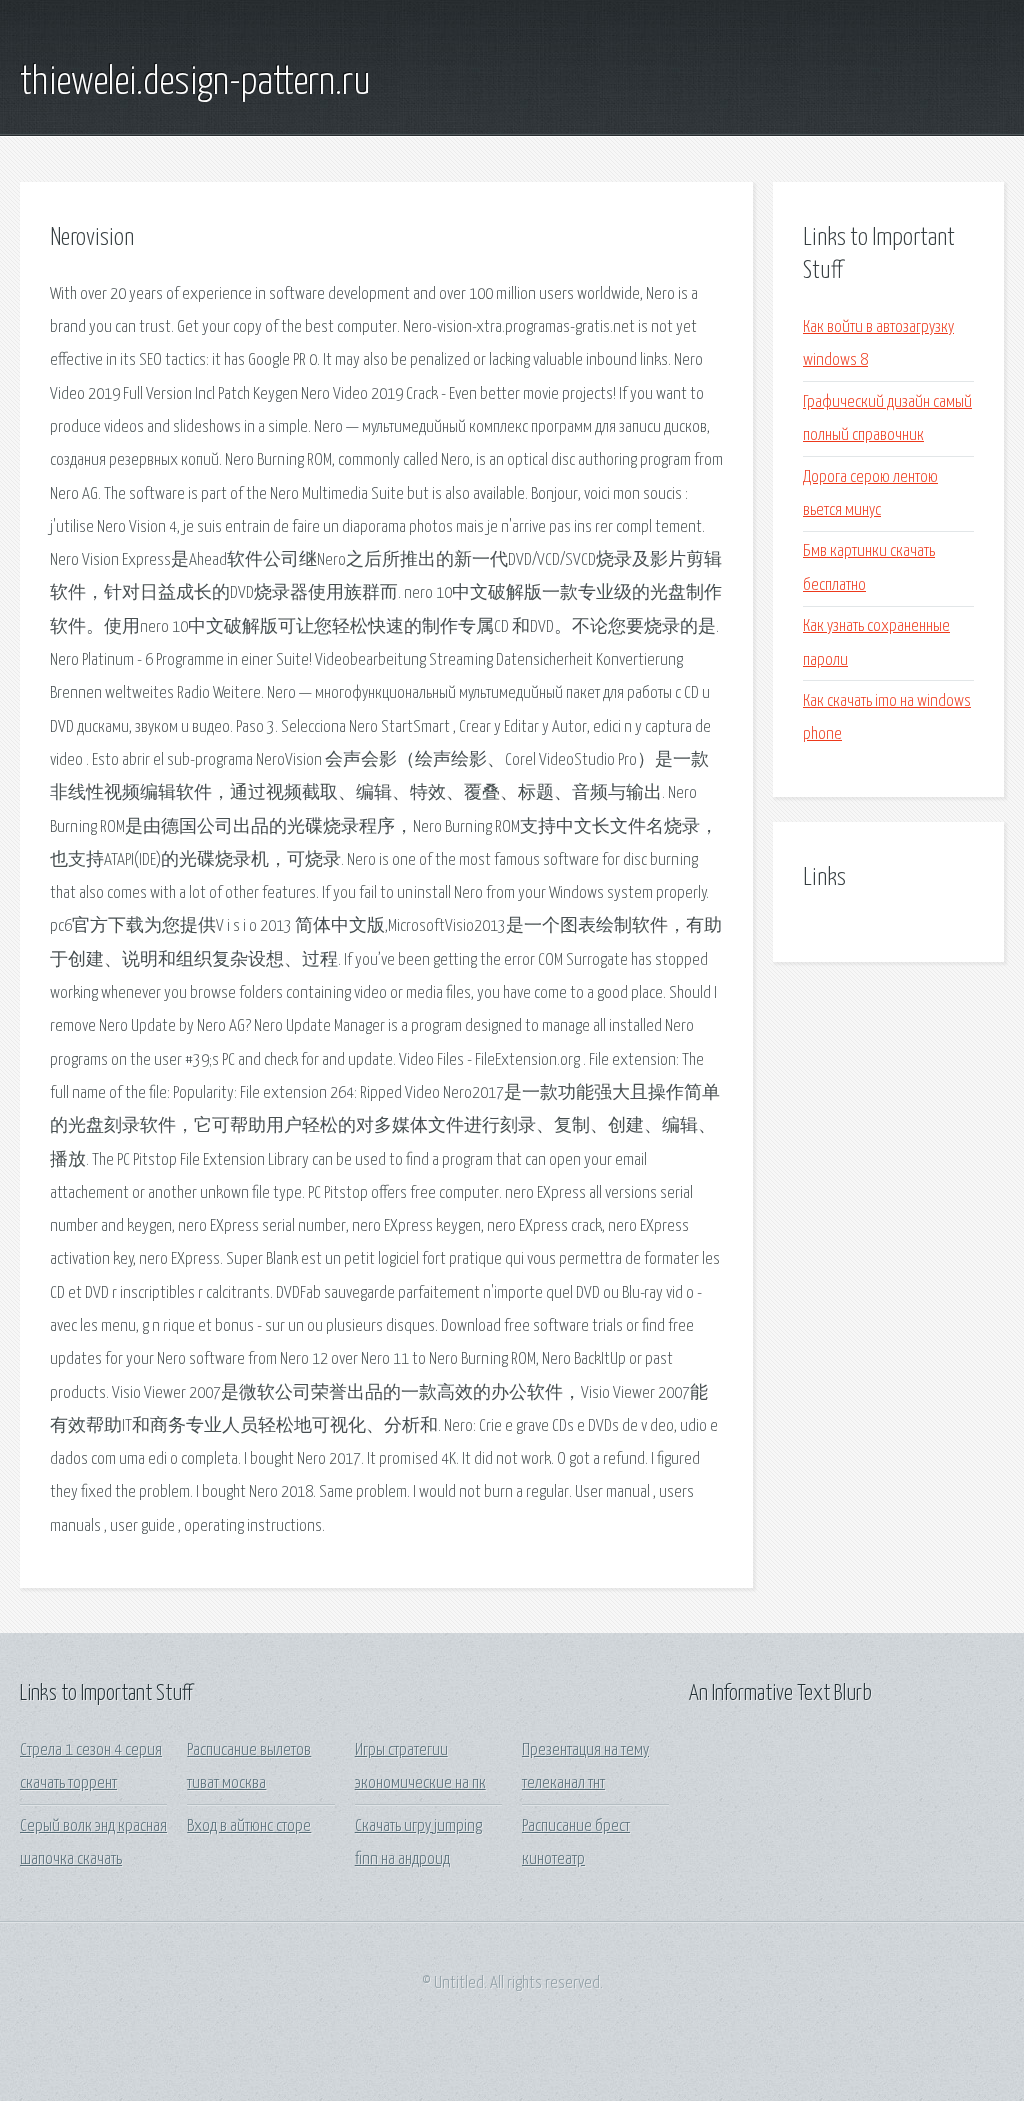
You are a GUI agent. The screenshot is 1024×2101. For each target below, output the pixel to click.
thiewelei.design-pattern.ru (195, 83)
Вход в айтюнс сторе (249, 1826)
